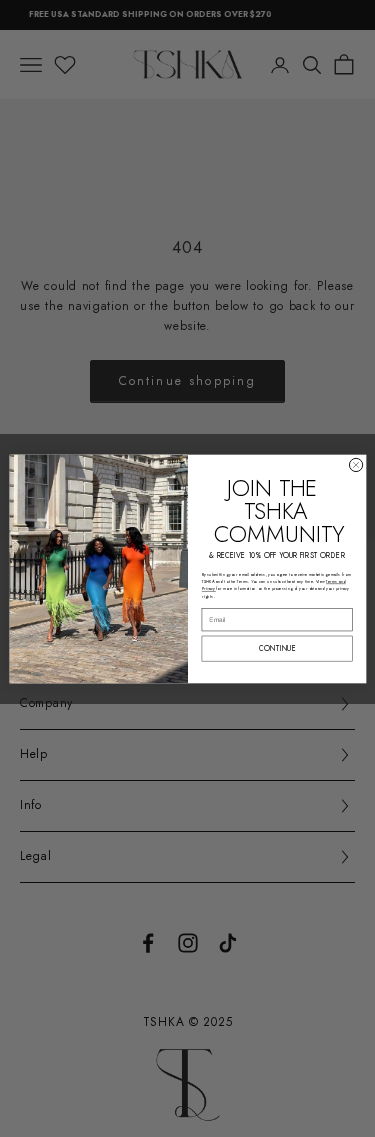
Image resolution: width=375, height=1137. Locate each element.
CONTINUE (276, 647)
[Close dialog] (355, 464)
